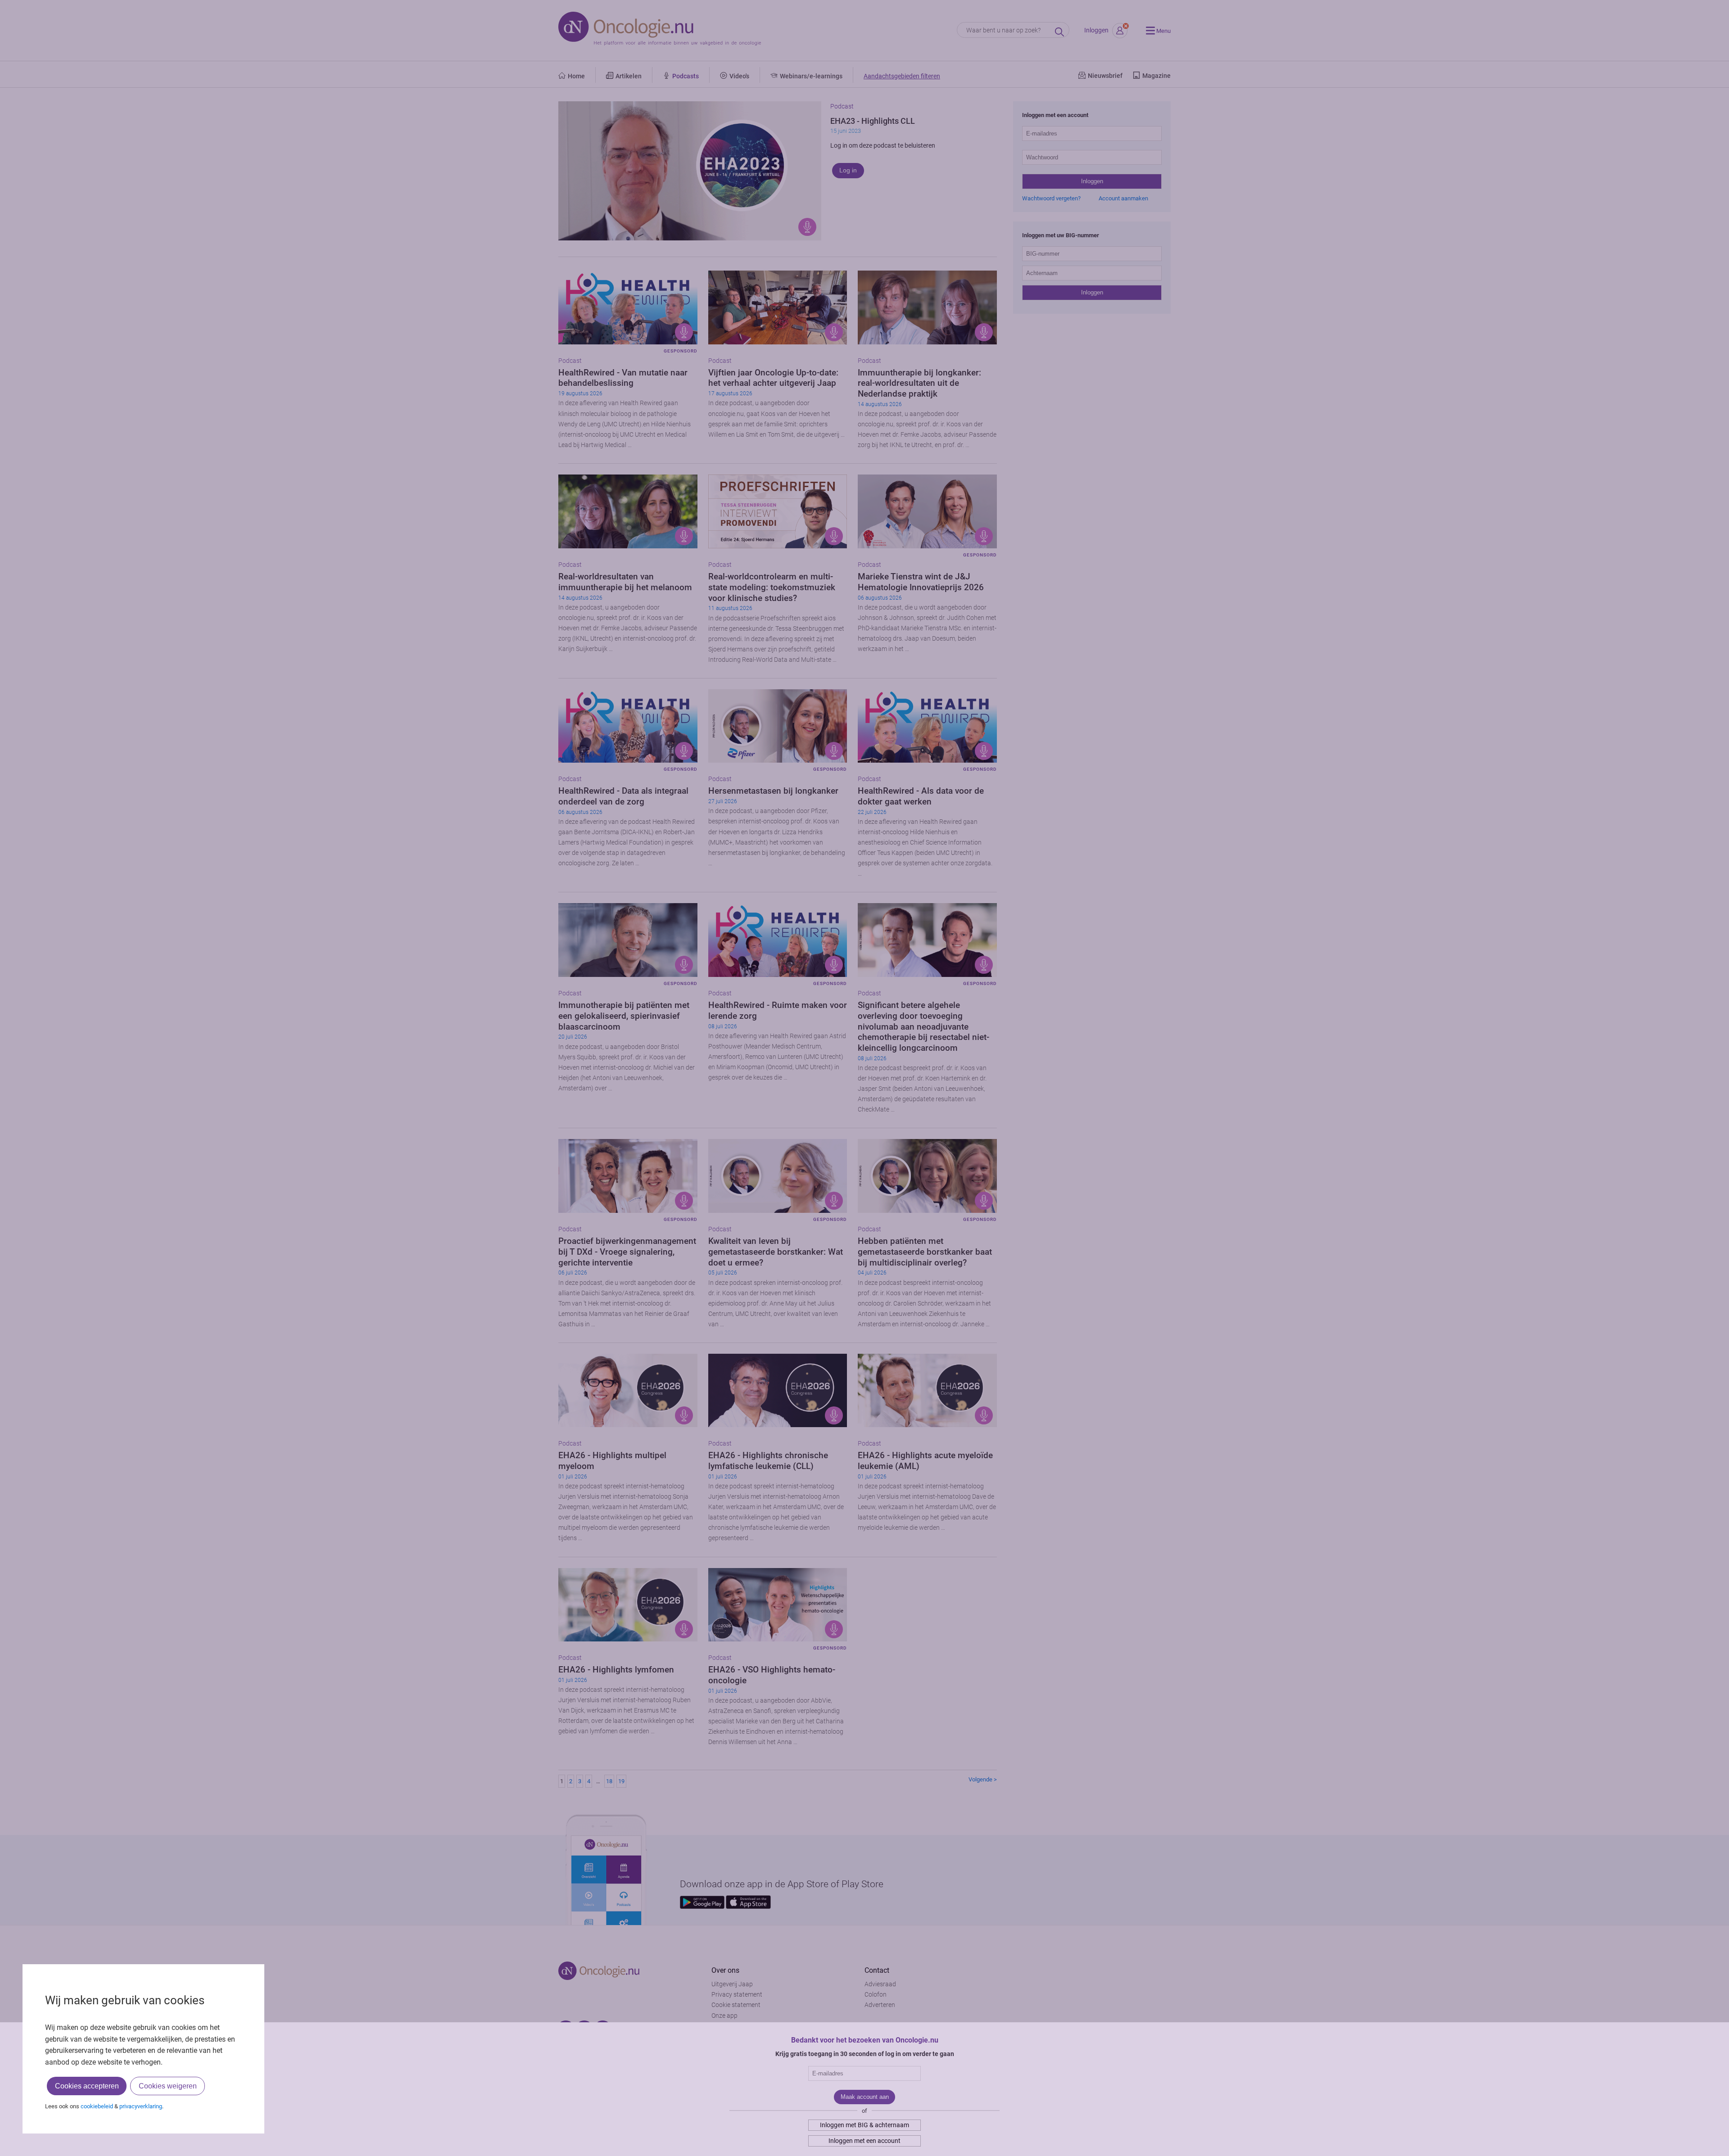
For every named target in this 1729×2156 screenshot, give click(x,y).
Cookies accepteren (87, 2086)
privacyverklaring (141, 2106)
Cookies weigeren (168, 2086)
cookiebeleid (97, 2106)
